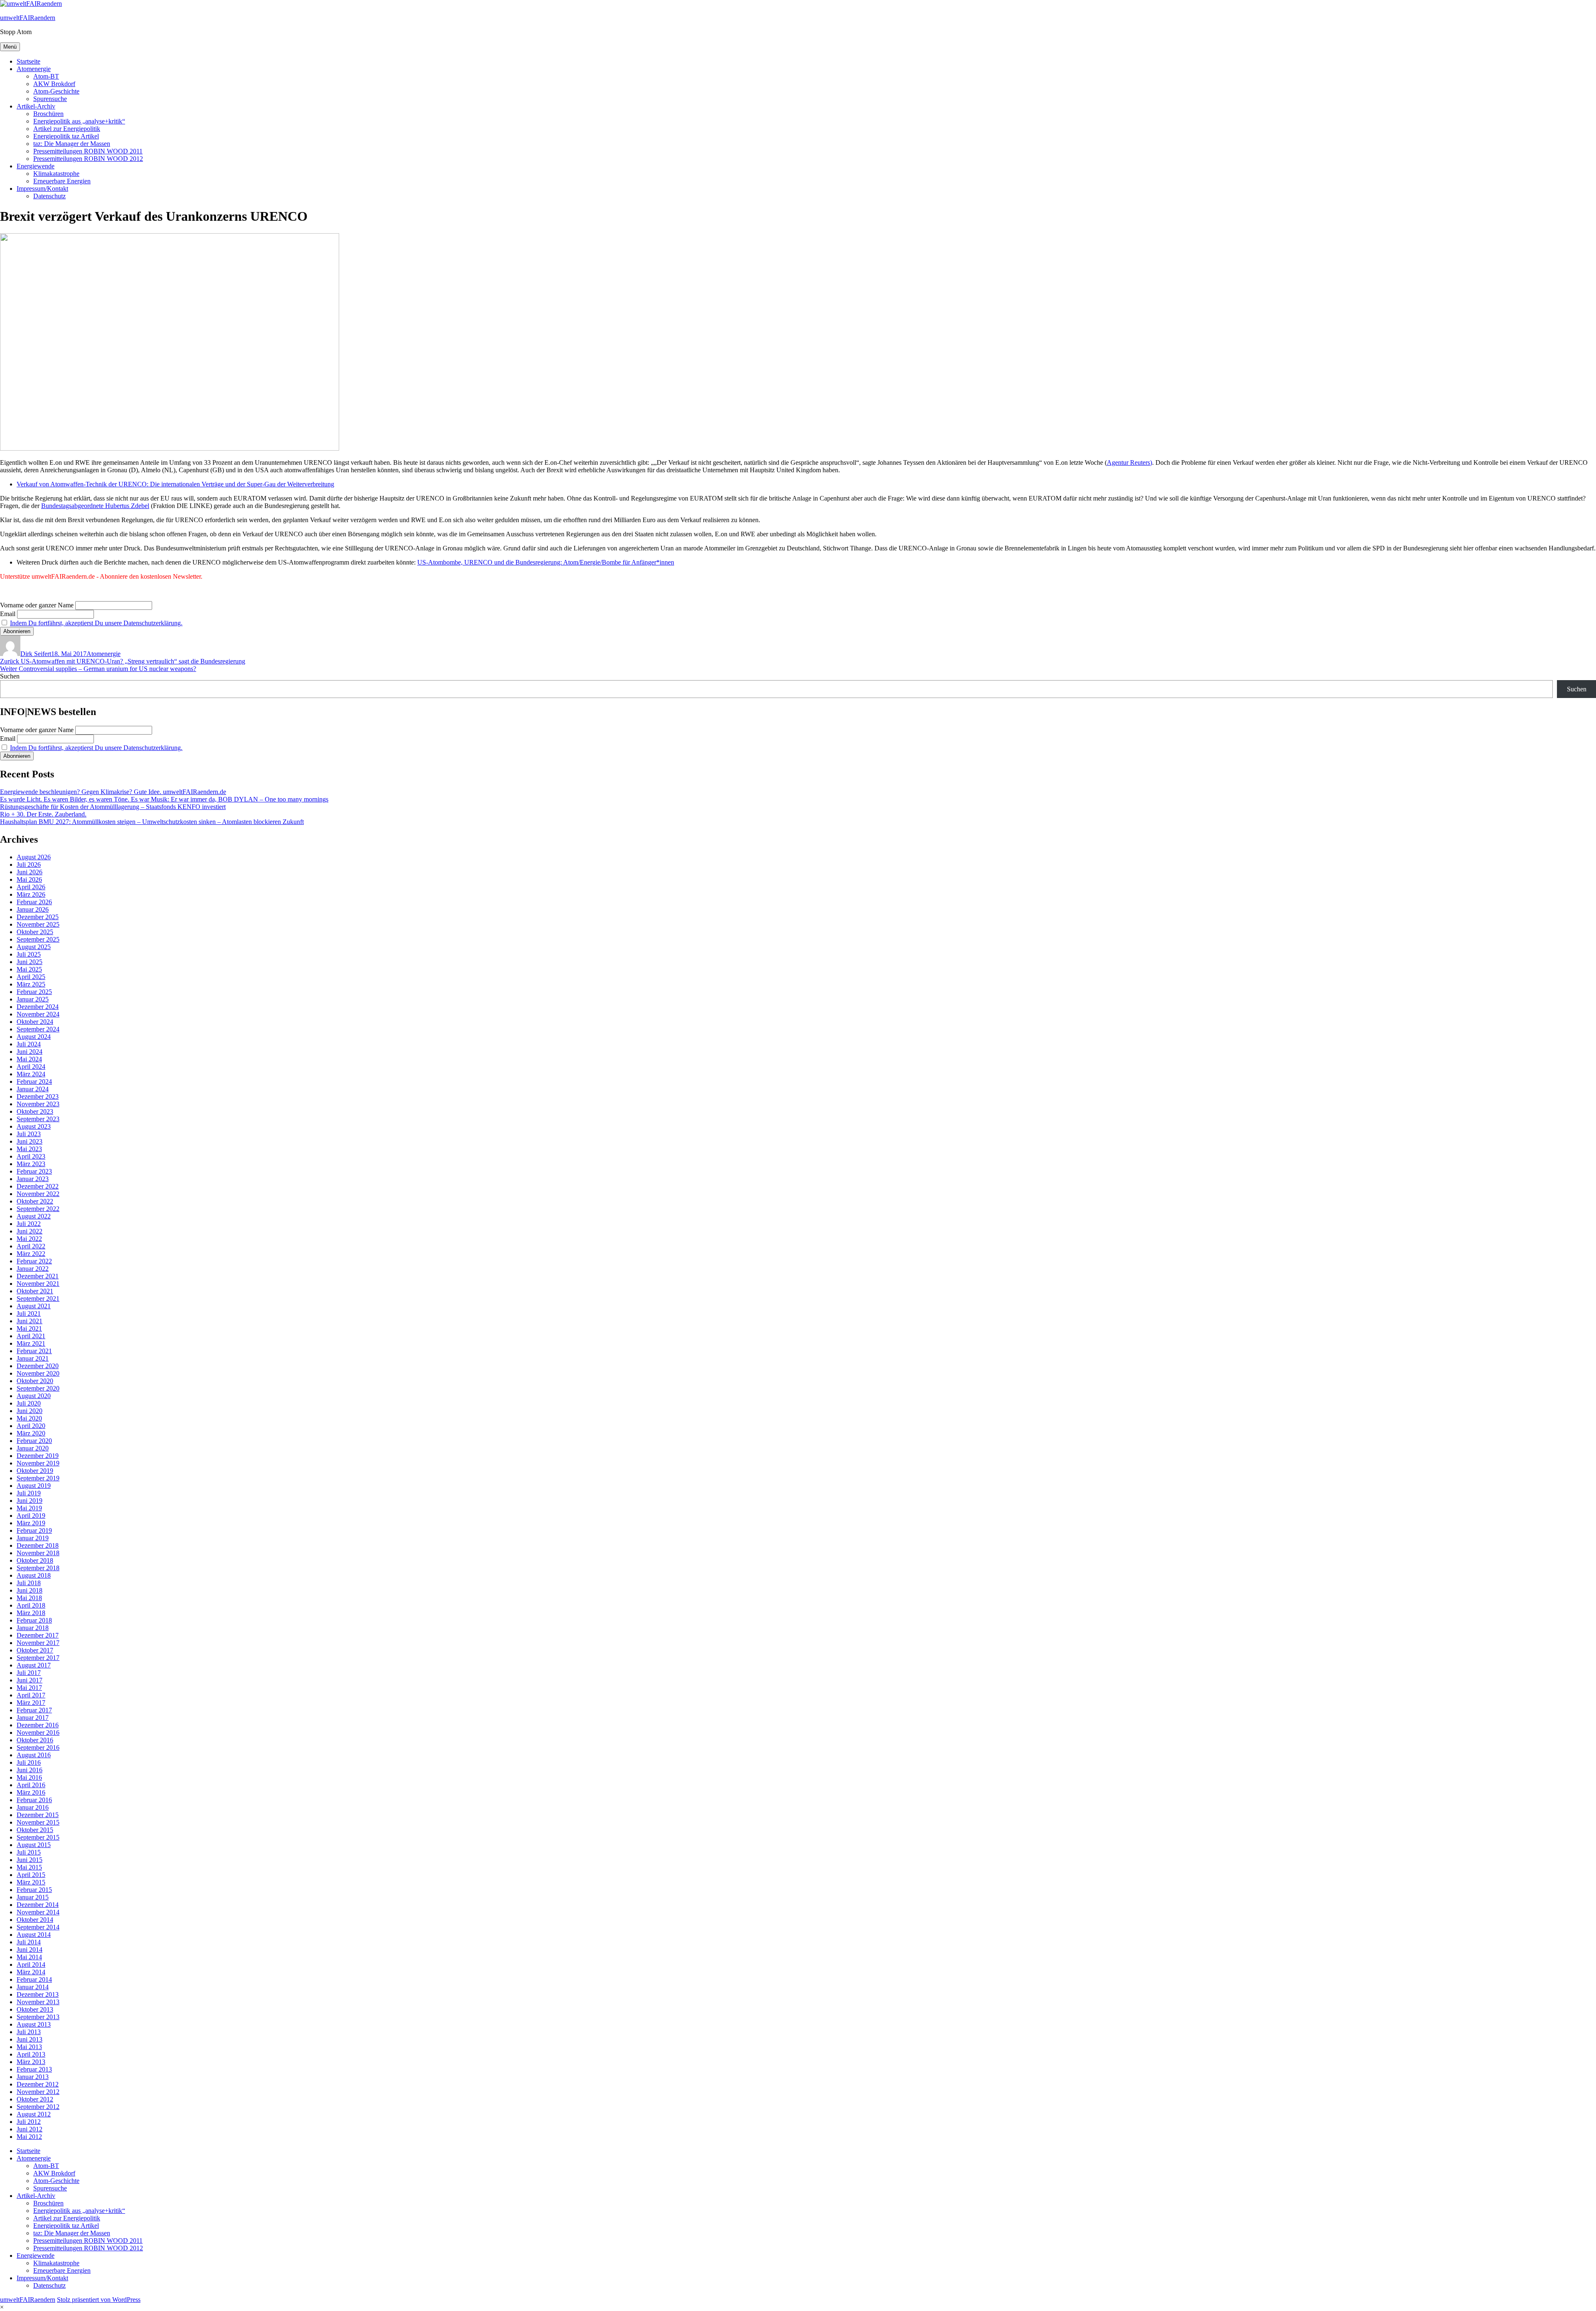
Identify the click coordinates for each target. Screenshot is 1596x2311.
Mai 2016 (29, 1777)
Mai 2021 (29, 1328)
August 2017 (34, 1665)
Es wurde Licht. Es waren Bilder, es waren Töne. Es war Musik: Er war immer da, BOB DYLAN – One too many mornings (164, 799)
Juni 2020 (30, 1411)
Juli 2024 (29, 1044)
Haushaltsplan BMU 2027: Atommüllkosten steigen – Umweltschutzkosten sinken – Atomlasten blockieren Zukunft (152, 822)
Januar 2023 (33, 1179)
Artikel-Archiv (36, 106)
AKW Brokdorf (54, 84)
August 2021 (34, 1306)
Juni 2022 (30, 1231)
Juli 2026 (29, 864)
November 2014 (38, 1912)
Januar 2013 (33, 2077)
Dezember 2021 (38, 1276)
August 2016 (34, 1755)
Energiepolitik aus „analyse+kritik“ (79, 121)
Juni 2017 (30, 1680)
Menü (10, 47)
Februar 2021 (34, 1351)
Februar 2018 (34, 1620)
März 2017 (31, 1703)
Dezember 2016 (38, 1725)
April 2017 (31, 1695)
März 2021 (31, 1343)
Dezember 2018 (38, 1545)
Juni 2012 (30, 2129)
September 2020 (38, 1388)
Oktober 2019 (35, 1471)
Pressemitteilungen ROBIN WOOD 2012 (88, 159)
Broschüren (48, 114)
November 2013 (38, 2002)
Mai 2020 (29, 1418)
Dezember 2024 (38, 1007)
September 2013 (38, 2017)
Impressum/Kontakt (42, 189)
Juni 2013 (30, 2039)
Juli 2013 (29, 2032)
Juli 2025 (29, 954)
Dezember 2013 (38, 1994)
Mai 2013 (29, 2047)
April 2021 (31, 1336)
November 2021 (38, 1284)
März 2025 (31, 984)
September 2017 (38, 1658)
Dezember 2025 (38, 917)
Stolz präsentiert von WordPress (99, 2300)
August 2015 (34, 1845)
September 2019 (38, 1478)
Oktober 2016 (35, 1740)
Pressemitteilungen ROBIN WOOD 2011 (88, 151)
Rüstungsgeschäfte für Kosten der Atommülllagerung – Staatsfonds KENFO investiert (113, 807)
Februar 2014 (34, 1979)
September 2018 (38, 1568)
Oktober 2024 (35, 1022)
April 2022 (31, 1246)
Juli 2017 (29, 1673)
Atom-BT (46, 76)
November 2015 (38, 1822)
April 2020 (31, 1426)
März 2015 (31, 1882)
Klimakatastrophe (56, 174)
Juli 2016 (29, 1762)
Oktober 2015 (35, 1830)
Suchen (10, 676)
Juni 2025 (30, 962)
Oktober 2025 (35, 932)
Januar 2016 (33, 1807)
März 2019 (31, 1523)
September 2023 (38, 1119)
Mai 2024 (29, 1059)
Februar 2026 (34, 902)
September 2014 (38, 1927)
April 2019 (31, 1516)
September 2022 (38, 1209)
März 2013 (31, 2062)
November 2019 (38, 1463)
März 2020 (31, 1433)
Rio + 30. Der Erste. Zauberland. (43, 814)
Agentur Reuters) (1129, 462)
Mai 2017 (29, 1688)
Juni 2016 (30, 1770)
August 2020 (34, 1396)
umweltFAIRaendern (28, 18)
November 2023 (38, 1104)
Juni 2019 (30, 1501)
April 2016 (31, 1785)
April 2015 (31, 1875)
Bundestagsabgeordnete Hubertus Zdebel (95, 506)
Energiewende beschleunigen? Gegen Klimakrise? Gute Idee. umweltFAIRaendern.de (113, 792)
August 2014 (34, 1935)
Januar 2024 (33, 1089)
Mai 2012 (29, 2137)
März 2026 (31, 894)
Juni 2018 (30, 1590)
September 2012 (38, 2107)
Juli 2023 (29, 1134)
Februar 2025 (34, 992)
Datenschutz (49, 196)
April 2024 (31, 1067)
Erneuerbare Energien (62, 181)
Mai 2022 (29, 1239)
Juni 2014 (30, 1950)
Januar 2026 (33, 909)
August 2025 (34, 947)
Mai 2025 (29, 969)
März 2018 (31, 1613)
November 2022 (38, 1194)
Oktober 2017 (35, 1650)
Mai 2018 (29, 1598)
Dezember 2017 (38, 1635)
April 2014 (31, 1964)
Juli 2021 (29, 1313)
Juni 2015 (30, 1860)
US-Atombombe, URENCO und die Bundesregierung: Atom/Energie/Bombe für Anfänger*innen (546, 562)
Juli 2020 (29, 1403)
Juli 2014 (29, 1942)
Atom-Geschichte (56, 91)
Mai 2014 (29, 1957)
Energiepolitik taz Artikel (66, 136)
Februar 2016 (34, 1800)
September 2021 (38, 1299)
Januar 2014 (33, 1987)
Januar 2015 (33, 1897)
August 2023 (34, 1126)
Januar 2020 (33, 1448)
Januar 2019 (33, 1538)
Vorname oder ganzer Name (37, 605)
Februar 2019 (34, 1530)
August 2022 (34, 1216)
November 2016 (38, 1733)
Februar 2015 (34, 1890)
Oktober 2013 (35, 2009)
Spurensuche (50, 99)
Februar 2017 (34, 1710)
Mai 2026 (29, 879)
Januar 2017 (33, 1718)
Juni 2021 (30, 1321)
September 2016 (38, 1747)
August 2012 (34, 2114)
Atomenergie (34, 69)
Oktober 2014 (35, 1920)
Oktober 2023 (35, 1111)
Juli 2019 (29, 1493)
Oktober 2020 (35, 1381)
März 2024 (31, 1074)
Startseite (28, 61)
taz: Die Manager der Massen (72, 144)
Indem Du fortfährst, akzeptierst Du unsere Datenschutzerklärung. (96, 623)
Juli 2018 (29, 1583)
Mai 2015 (29, 1867)
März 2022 (31, 1254)
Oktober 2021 (35, 1291)
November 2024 (38, 1014)
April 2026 (31, 887)
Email (8, 614)
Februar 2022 (34, 1261)
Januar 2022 (33, 1269)
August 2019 (34, 1486)
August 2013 (34, 2024)
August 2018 (34, 1575)
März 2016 (31, 1792)
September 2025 (38, 939)
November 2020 (38, 1373)
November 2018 (38, 1553)
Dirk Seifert (36, 654)
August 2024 (34, 1037)
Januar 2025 (33, 999)
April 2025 (31, 977)
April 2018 (31, 1605)
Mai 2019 (29, 1508)
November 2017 (38, 1643)
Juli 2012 (29, 2122)
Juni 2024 (30, 1052)
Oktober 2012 (35, 2099)
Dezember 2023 (38, 1096)
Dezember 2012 (38, 2084)
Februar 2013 (34, 2069)
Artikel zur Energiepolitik (67, 129)
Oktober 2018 (35, 1560)
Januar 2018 (33, 1628)
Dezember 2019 (38, 1456)
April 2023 (31, 1156)
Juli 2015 (29, 1852)
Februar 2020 (34, 1441)
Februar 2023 (34, 1171)
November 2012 (38, 2092)
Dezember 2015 (38, 1815)
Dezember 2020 (38, 1366)
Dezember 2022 (38, 1186)
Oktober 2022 (35, 1201)
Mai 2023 (29, 1149)
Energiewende (36, 166)
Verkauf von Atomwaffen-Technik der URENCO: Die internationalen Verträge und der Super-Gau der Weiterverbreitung (175, 484)
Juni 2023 (30, 1141)
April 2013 (31, 2054)
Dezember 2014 (38, 1905)
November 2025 (38, 924)
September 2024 (38, 1029)
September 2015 (38, 1837)
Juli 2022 (29, 1224)
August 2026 (34, 857)
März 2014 (31, 1972)
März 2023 (31, 1164)
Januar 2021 (33, 1358)
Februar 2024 (34, 1082)
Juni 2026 (30, 872)
